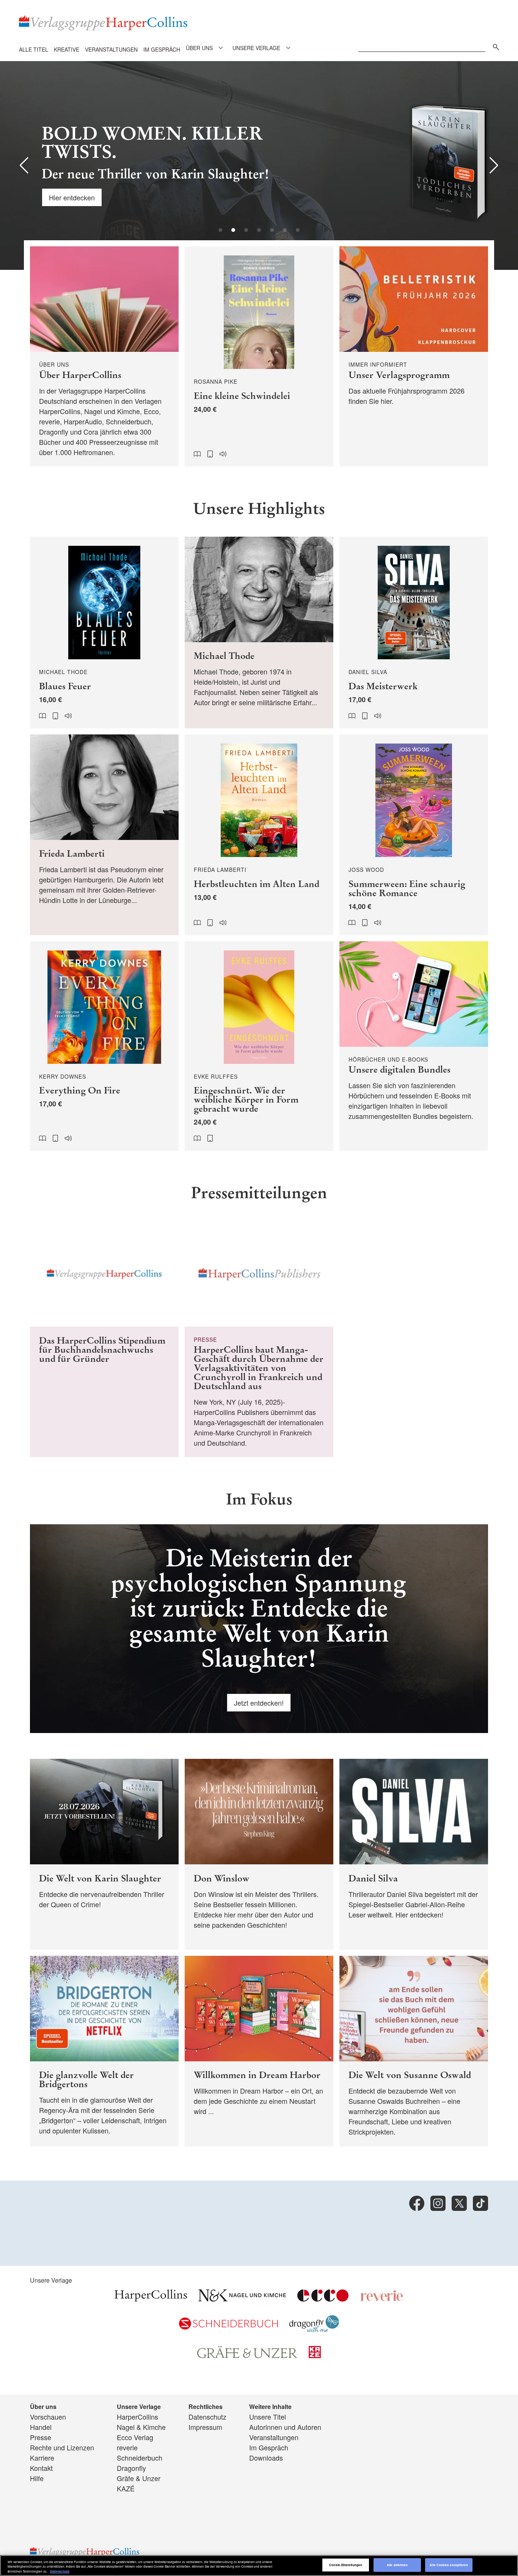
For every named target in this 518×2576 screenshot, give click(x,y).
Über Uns (199, 48)
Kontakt (41, 2468)
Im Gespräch (162, 49)
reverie (127, 2447)
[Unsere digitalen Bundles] (414, 1046)
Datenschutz (207, 2417)
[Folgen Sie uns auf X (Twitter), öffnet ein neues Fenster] (459, 2203)
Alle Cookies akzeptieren (449, 2565)
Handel (41, 2427)
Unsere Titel (268, 2417)
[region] (259, 2566)
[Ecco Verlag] (323, 2299)
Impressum (205, 2427)
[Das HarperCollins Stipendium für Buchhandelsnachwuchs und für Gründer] (104, 1339)
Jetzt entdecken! (259, 1703)
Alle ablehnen (397, 2565)
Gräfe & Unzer (139, 2478)
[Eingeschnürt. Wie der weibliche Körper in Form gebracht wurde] (259, 1046)
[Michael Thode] (259, 633)
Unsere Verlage (256, 48)
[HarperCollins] (151, 2299)
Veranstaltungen (111, 49)
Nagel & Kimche (141, 2427)
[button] (24, 165)
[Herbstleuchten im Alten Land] (259, 835)
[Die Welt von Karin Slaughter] (104, 1854)
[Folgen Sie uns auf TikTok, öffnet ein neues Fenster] (480, 2203)
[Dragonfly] (314, 2329)
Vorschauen (48, 2417)
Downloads (266, 2458)
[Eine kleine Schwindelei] (259, 356)
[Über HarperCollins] (104, 356)
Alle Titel (34, 49)
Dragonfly (131, 2468)
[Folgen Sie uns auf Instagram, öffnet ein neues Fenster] (438, 2203)
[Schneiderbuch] (228, 2327)
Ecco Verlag (135, 2437)
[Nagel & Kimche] (242, 2299)
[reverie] (382, 2299)
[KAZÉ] (315, 2355)
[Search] (494, 46)
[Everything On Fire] (104, 1046)
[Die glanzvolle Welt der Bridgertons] (104, 2051)
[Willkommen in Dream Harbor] (259, 2051)
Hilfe (37, 2478)
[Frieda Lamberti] (104, 835)
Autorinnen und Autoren (285, 2427)
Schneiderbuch (140, 2458)
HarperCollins (137, 2417)
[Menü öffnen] (221, 48)
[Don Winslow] (259, 1854)
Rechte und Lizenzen (62, 2447)
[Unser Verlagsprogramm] (414, 356)
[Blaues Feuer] (104, 633)
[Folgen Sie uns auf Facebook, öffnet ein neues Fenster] (417, 2203)
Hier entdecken (72, 197)
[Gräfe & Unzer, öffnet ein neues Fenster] (247, 2355)
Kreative (67, 49)
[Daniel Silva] (414, 1854)
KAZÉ (126, 2488)
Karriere (42, 2458)
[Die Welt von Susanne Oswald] (414, 2051)
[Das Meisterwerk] (414, 633)
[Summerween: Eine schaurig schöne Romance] (414, 835)
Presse (41, 2437)
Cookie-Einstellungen (346, 2565)
